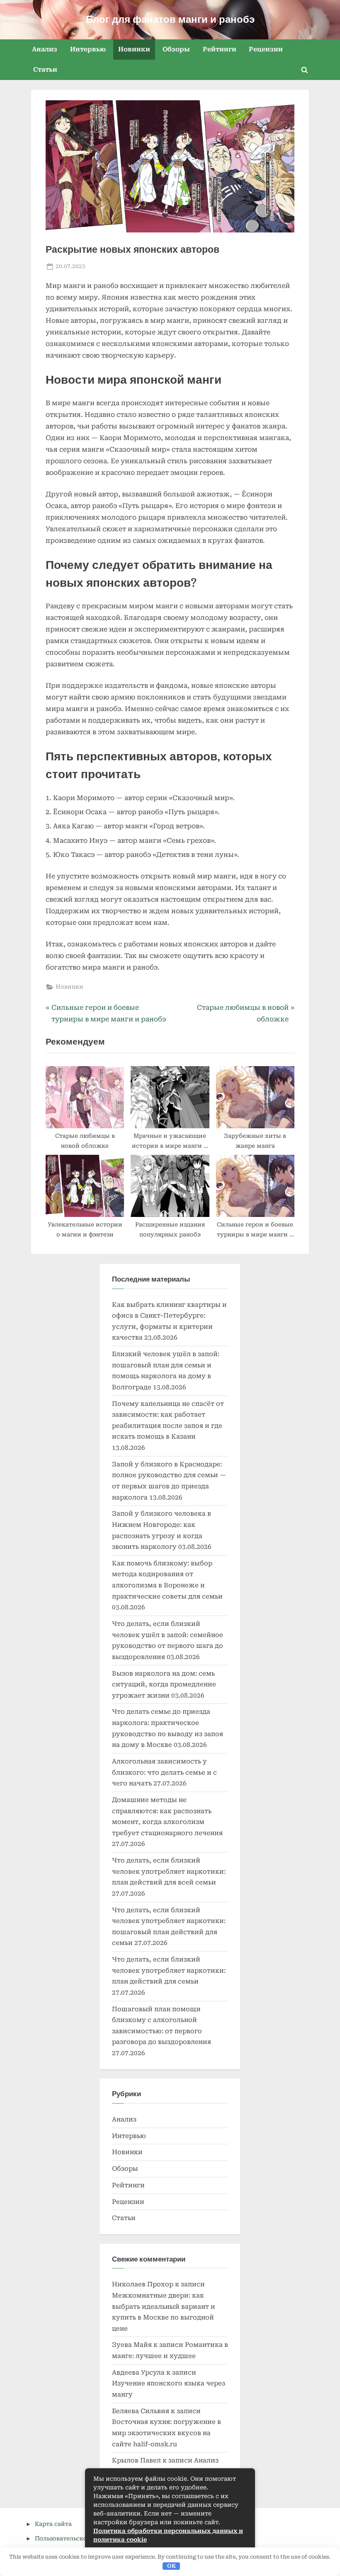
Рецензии (266, 49)
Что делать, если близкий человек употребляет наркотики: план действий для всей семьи (169, 1871)
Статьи (45, 70)
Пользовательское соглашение (82, 2538)
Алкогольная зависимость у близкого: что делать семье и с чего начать (164, 1772)
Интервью (88, 49)
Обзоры (176, 49)
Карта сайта (53, 2524)
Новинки (134, 49)
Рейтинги (220, 49)
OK (171, 2566)
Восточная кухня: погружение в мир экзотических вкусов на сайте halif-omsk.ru (166, 2433)
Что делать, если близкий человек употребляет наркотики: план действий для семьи (169, 1970)
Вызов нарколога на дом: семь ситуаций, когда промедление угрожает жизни (164, 1685)
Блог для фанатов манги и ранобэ (170, 19)
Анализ (45, 49)
